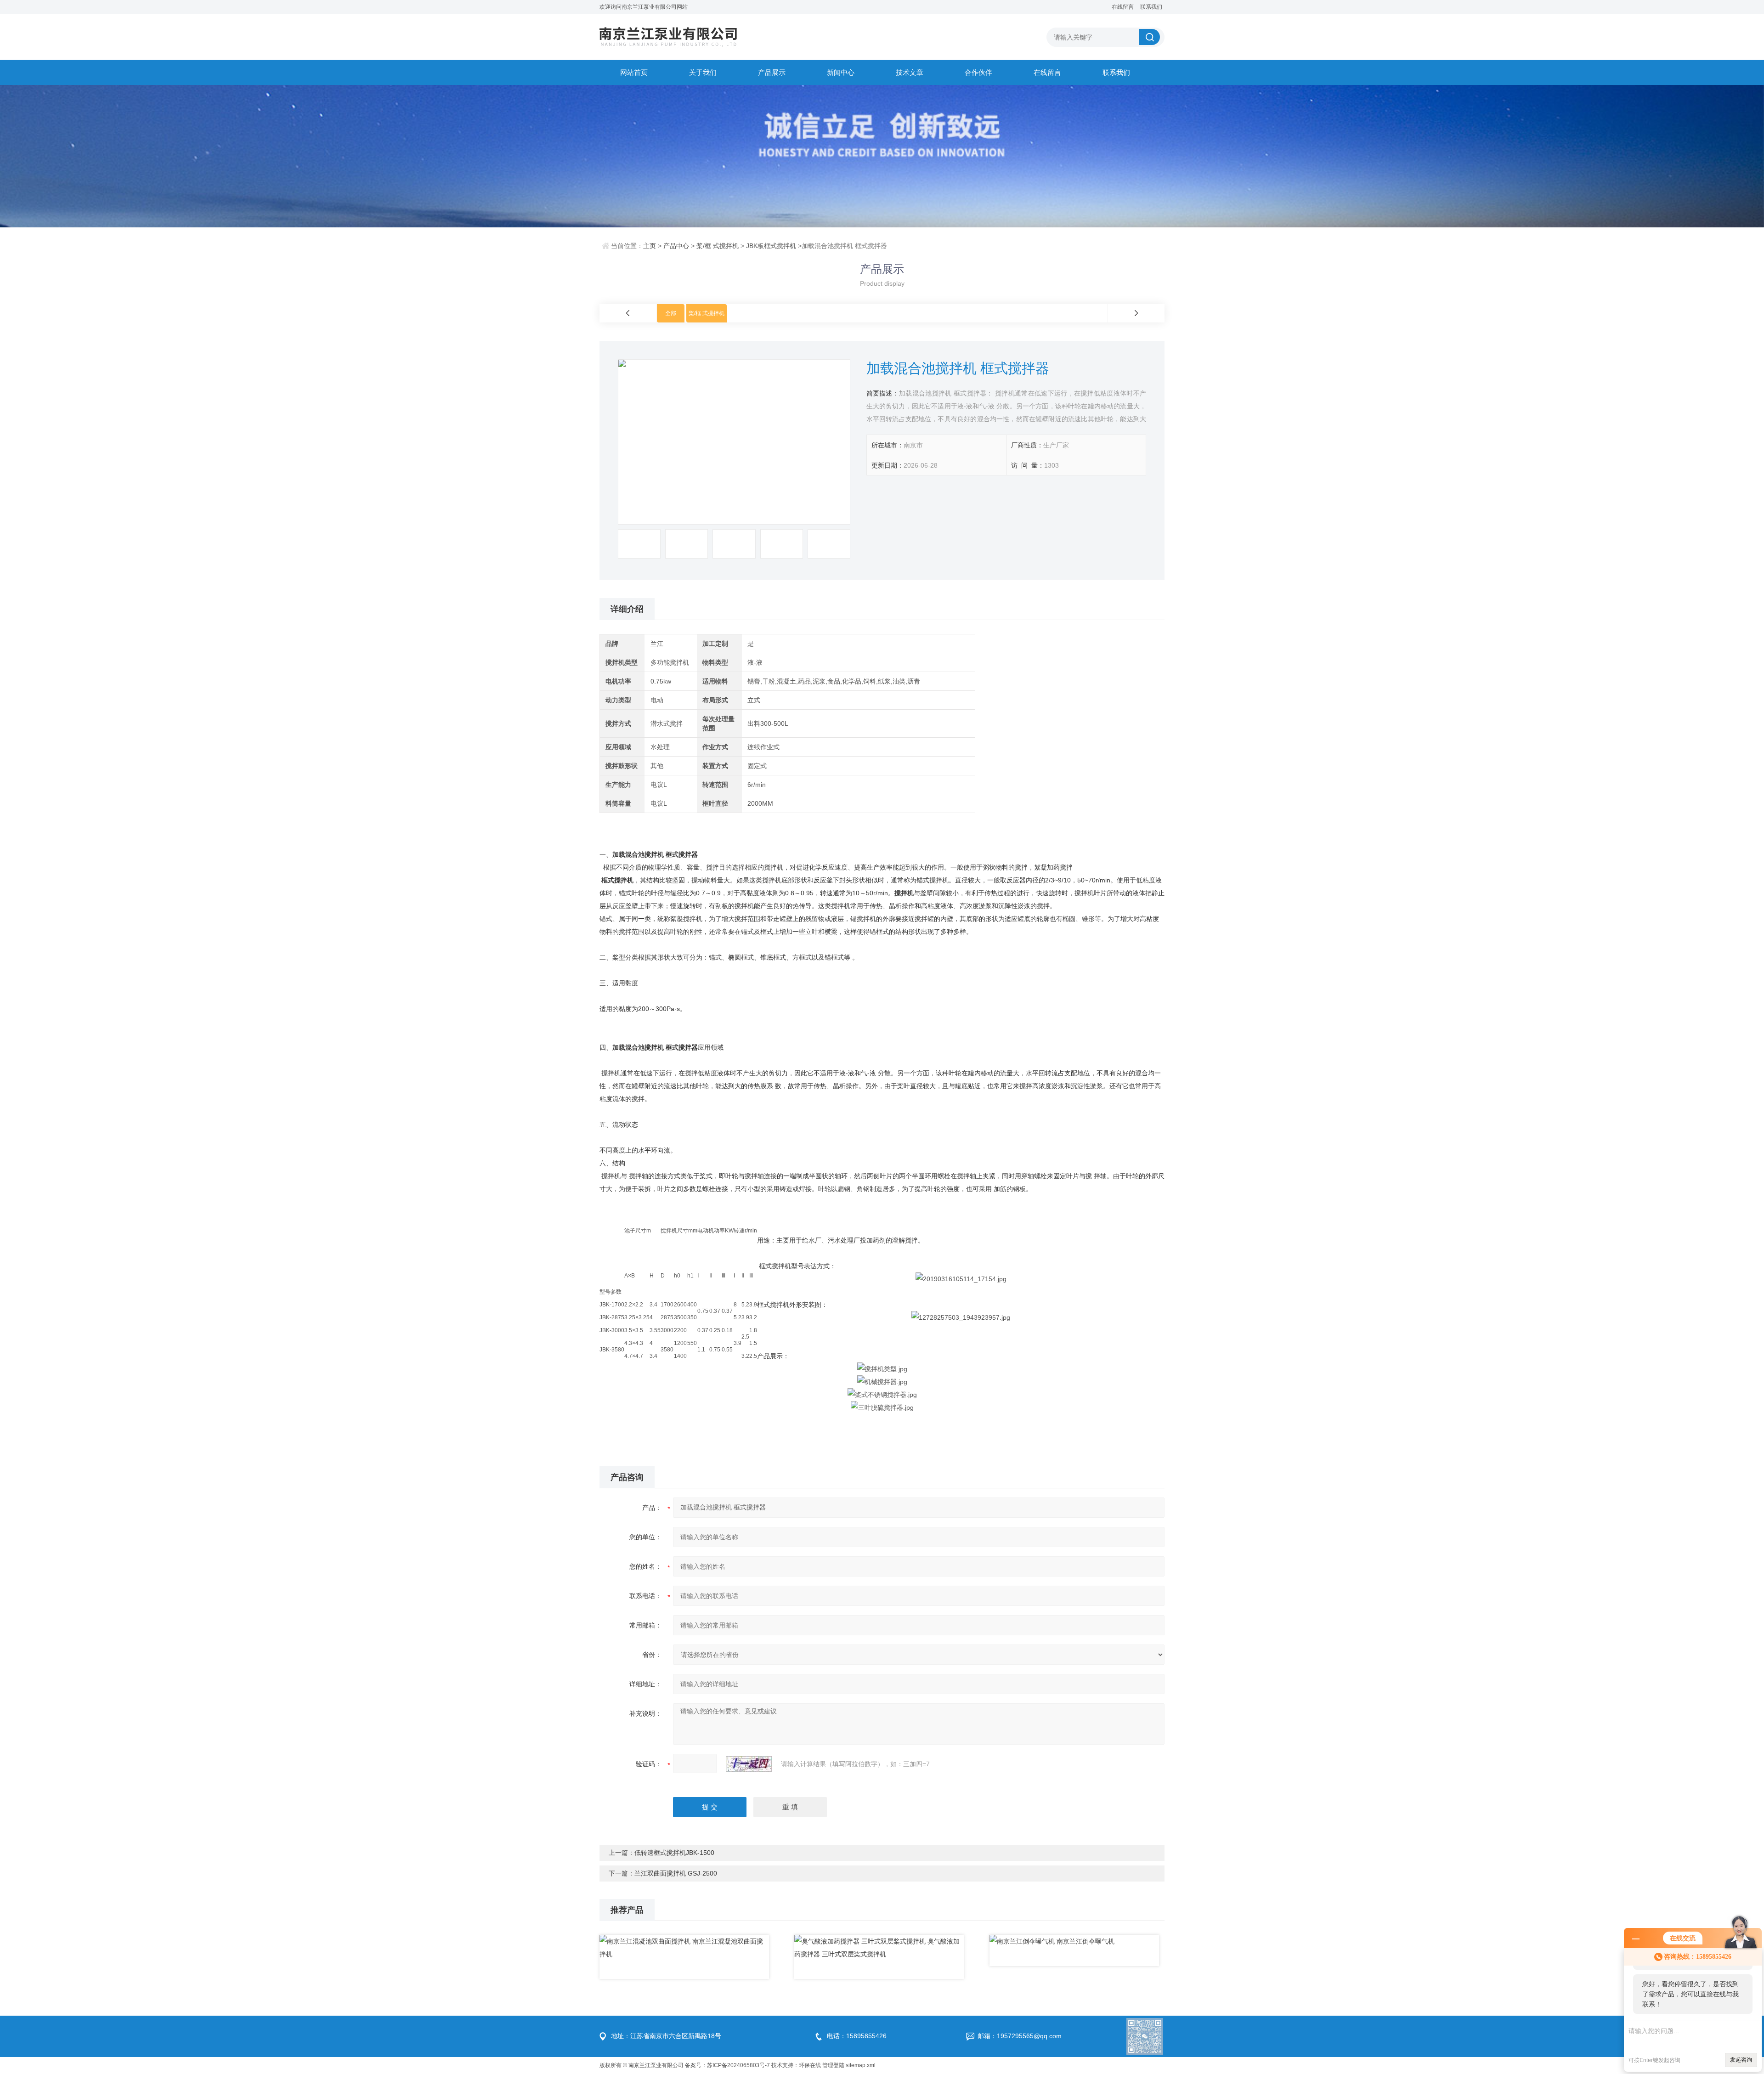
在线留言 (1123, 7)
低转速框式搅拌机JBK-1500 (674, 1853)
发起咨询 (1741, 2060)
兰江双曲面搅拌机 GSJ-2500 (676, 1873)
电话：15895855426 (857, 2036)
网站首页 (634, 72)
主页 (650, 246)
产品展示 (772, 72)
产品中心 (676, 246)
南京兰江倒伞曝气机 (1086, 1941)
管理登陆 (833, 2065)
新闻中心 (841, 72)
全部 (671, 313)
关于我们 (703, 72)
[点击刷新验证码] (749, 1764)
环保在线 (810, 2065)
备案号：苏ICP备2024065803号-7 (727, 2065)
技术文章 (910, 72)
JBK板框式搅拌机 (771, 246)
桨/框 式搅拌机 (718, 246)
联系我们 (1151, 7)
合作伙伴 (978, 72)
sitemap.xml (861, 2065)
